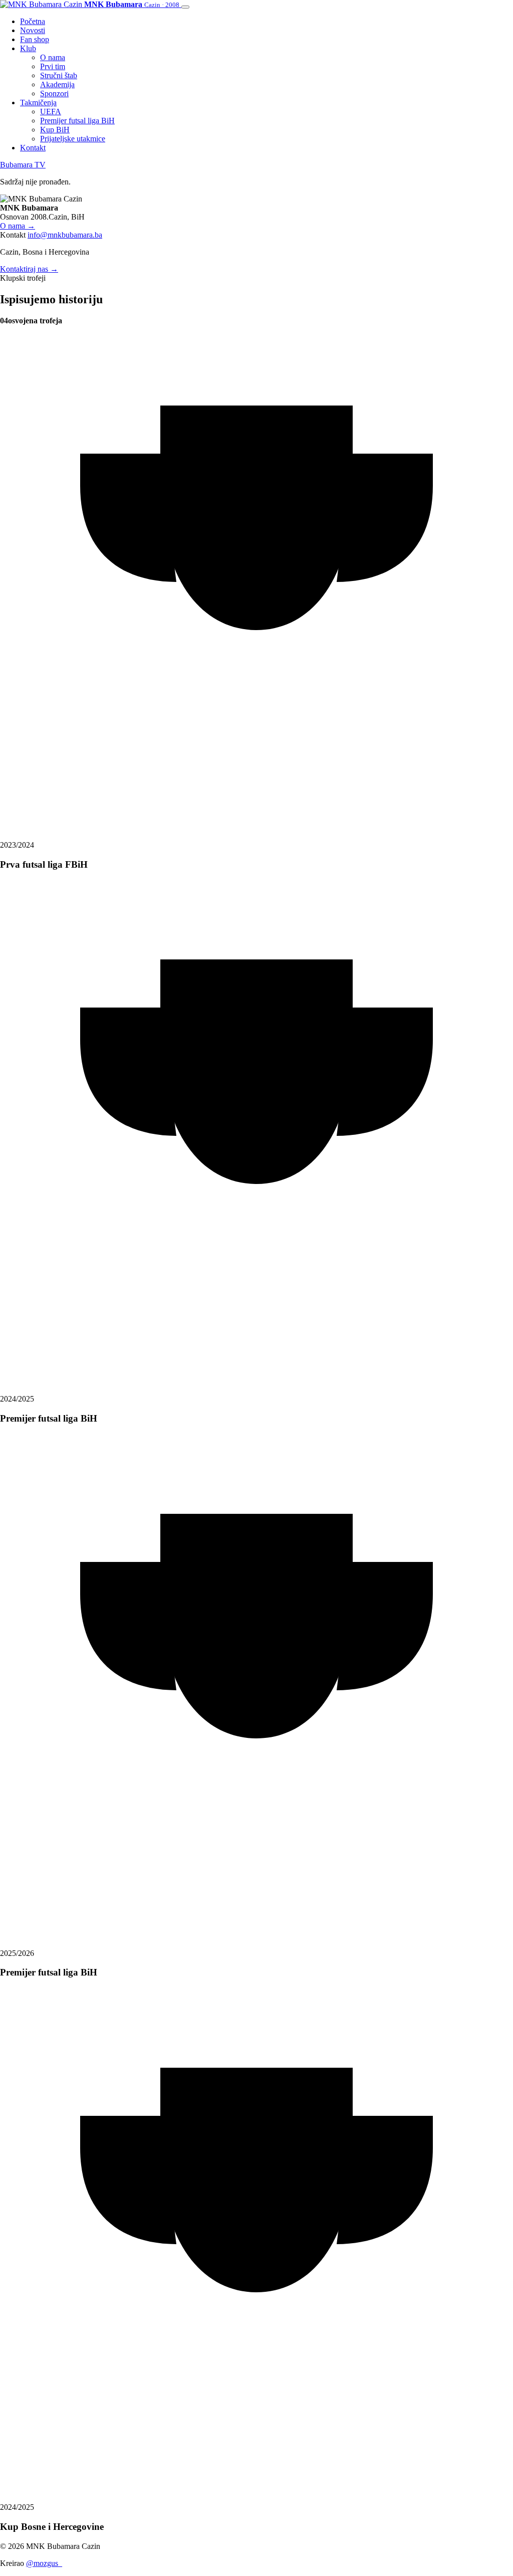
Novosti (33, 30)
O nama (53, 57)
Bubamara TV (23, 165)
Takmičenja (38, 103)
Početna (33, 21)
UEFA (51, 112)
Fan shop (35, 39)
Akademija (57, 84)
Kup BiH (55, 130)
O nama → (18, 226)
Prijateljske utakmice (73, 139)
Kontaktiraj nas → (29, 269)
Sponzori (54, 93)
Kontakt (33, 148)
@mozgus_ (44, 2563)
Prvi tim (53, 66)
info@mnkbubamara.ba (65, 235)
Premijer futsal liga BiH (77, 121)
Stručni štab (59, 75)
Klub (28, 48)
